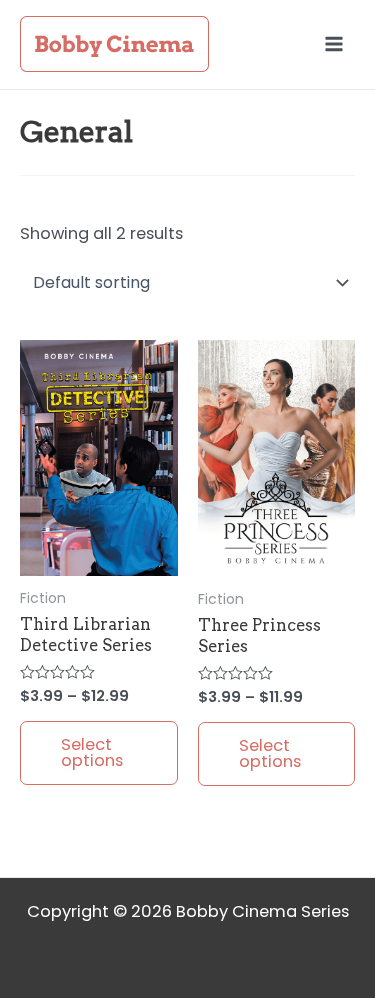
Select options (92, 752)
